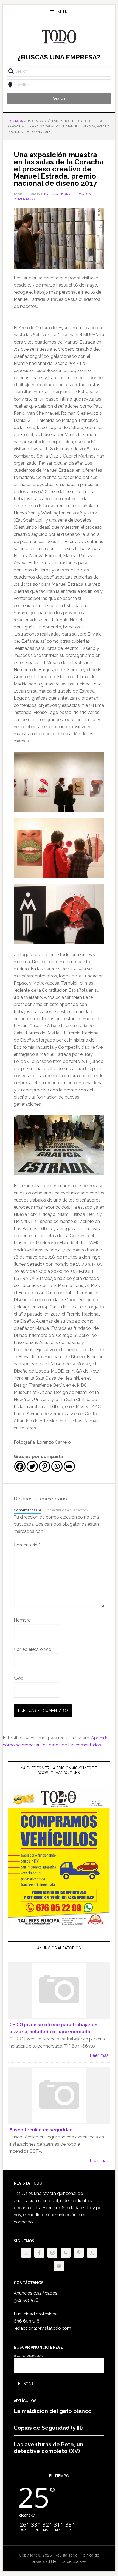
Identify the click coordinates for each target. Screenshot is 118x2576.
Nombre (23, 1620)
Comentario (27, 1545)
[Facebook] (20, 1466)
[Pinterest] (45, 1466)
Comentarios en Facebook (66, 1510)
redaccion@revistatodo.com (42, 2328)
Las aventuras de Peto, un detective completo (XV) (48, 2448)
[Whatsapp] (57, 1466)
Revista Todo (59, 37)
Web (19, 1678)
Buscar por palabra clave (29, 2356)
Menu (63, 12)
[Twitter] (32, 1466)
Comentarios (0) (27, 1510)
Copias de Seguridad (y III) (48, 2428)
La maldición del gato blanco (53, 2411)
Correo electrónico (34, 1649)
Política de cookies (70, 2561)
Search (59, 98)
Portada (16, 121)
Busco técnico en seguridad (41, 2130)
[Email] (69, 1466)
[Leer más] (99, 2055)
